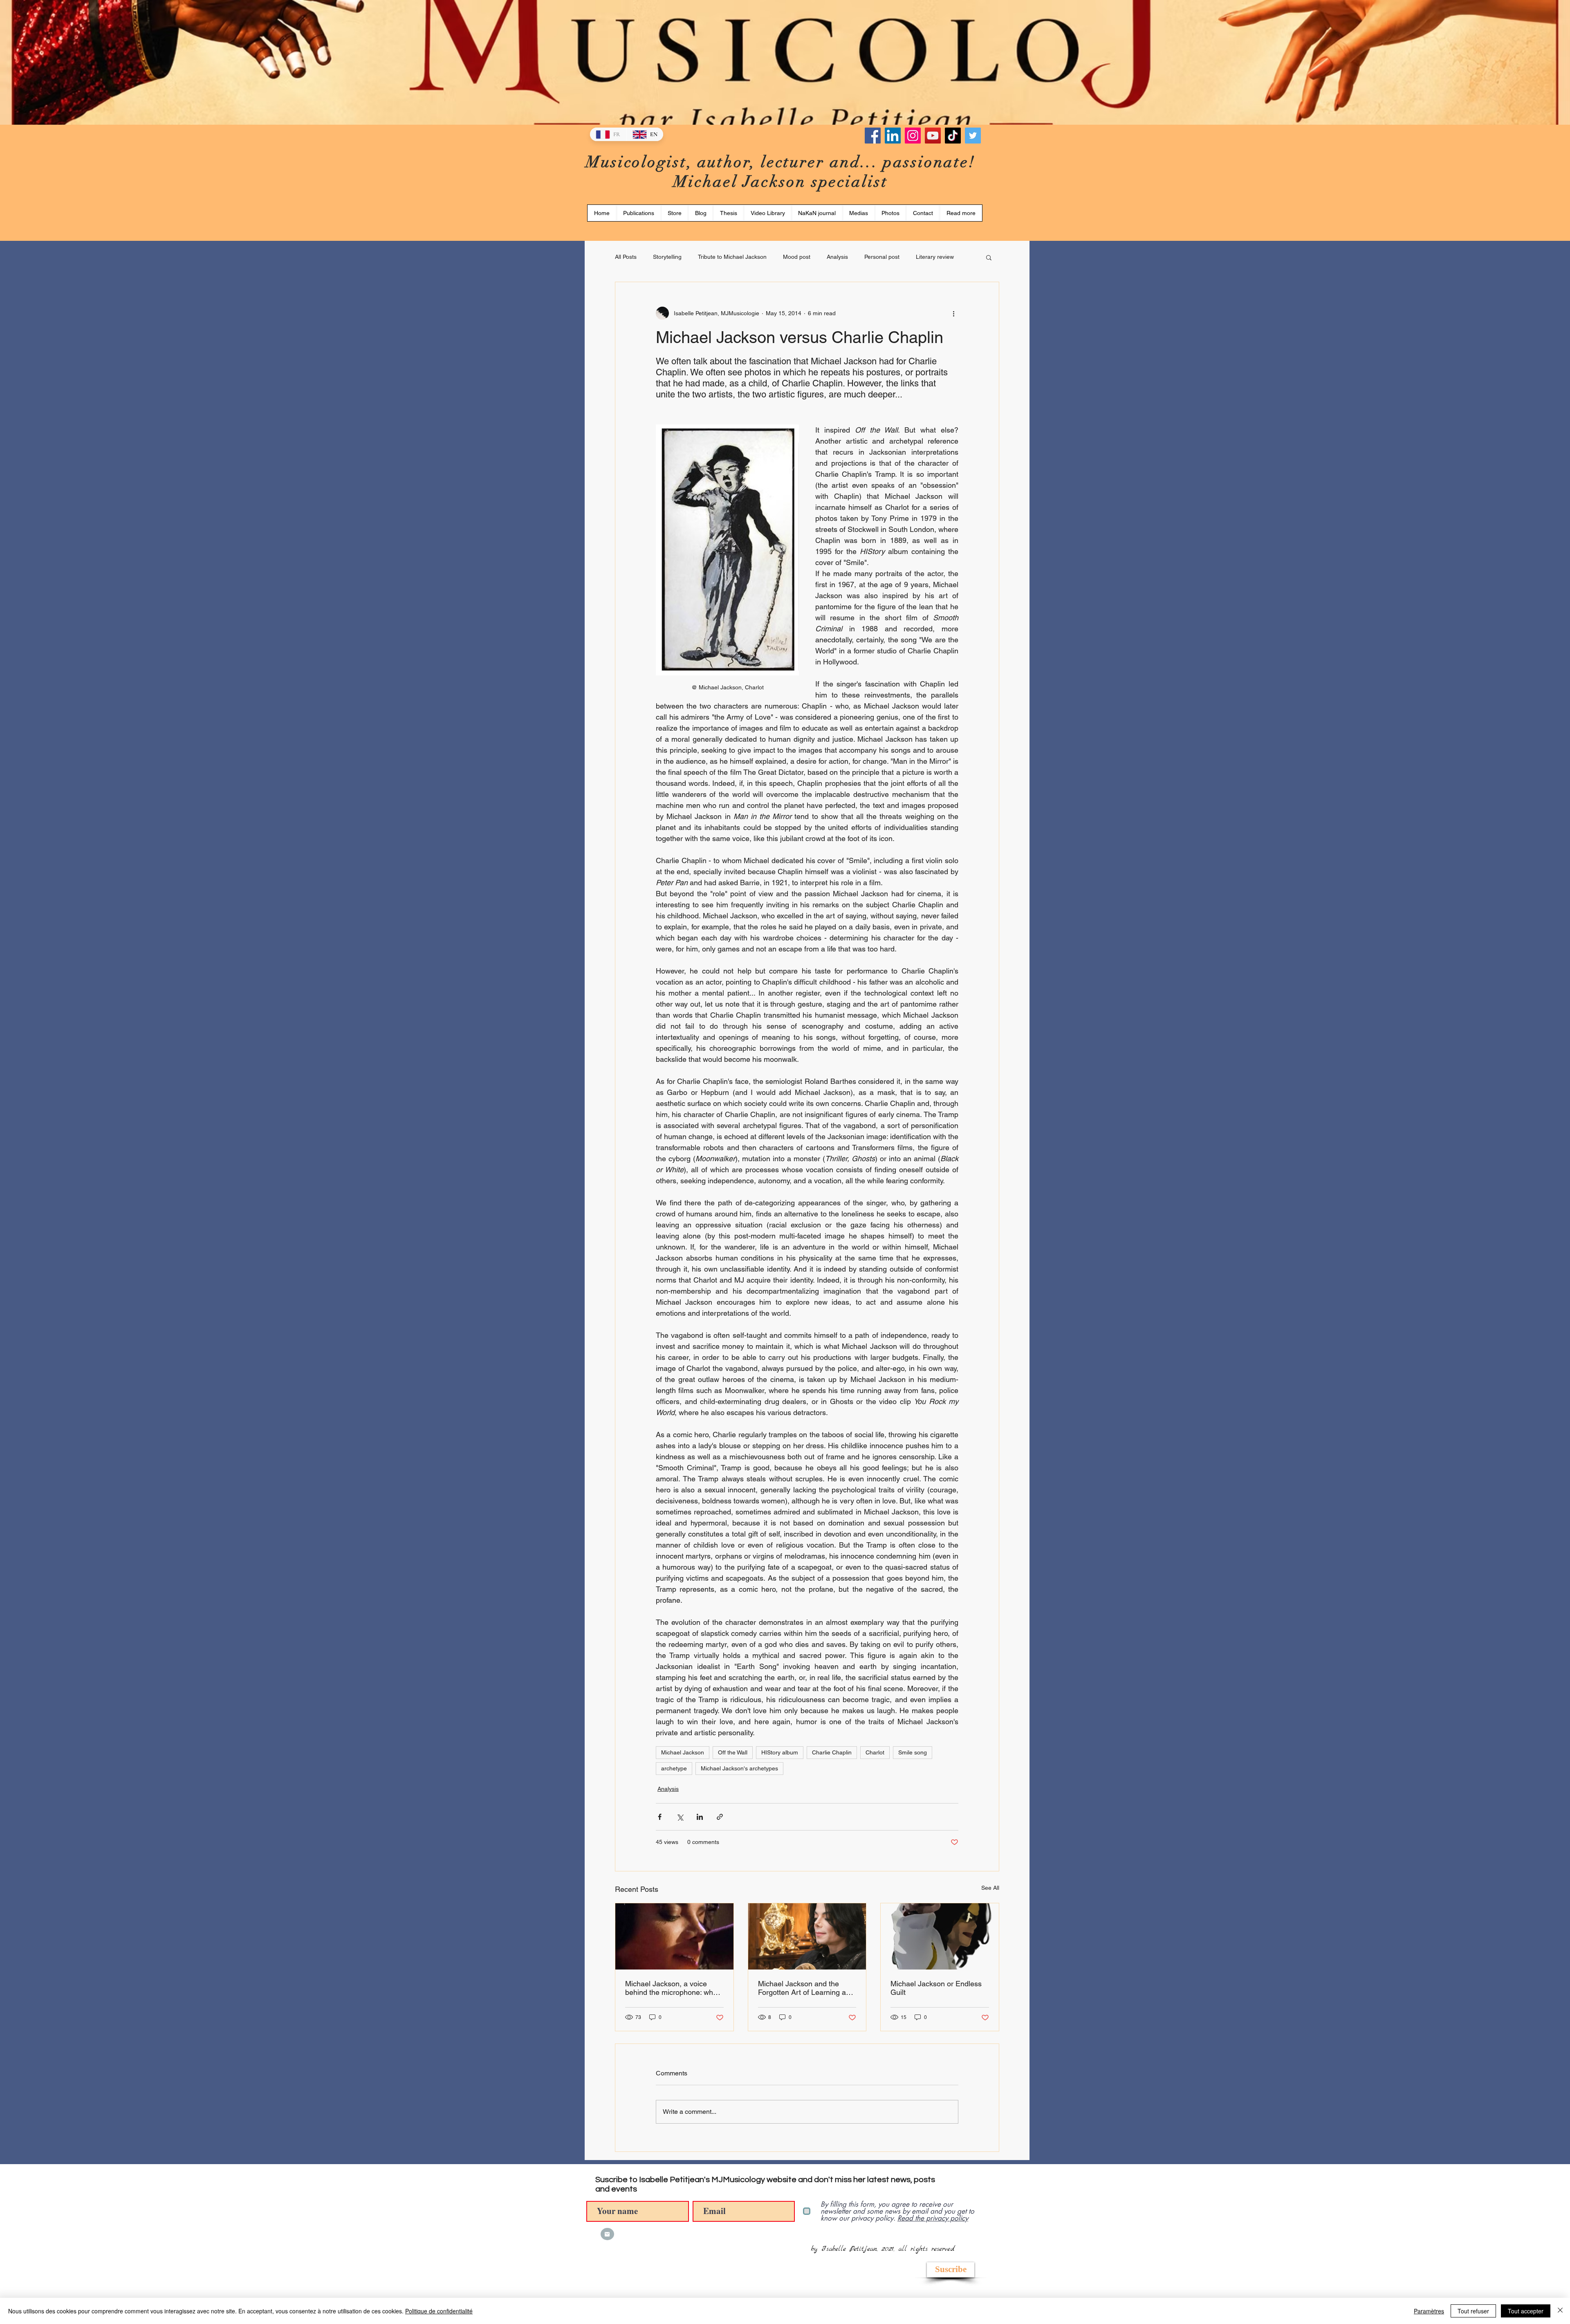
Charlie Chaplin (832, 1752)
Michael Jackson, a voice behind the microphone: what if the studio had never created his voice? (672, 1988)
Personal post (882, 257)
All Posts (626, 257)
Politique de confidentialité (439, 2311)
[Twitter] (973, 136)
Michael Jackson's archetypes (739, 1768)
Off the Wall (733, 1752)
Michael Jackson (683, 1752)
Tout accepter (1526, 2311)
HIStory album (780, 1752)
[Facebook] (873, 136)
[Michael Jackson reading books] (807, 1936)
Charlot (875, 1752)
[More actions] (953, 313)
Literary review (935, 257)
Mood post (797, 257)
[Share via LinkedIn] (700, 1817)
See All (990, 1888)
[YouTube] (933, 136)
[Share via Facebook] (660, 1817)
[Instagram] (913, 136)
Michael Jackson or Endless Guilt (936, 1988)
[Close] (1560, 2311)
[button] (728, 213)
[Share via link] (720, 1817)
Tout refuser (1473, 2311)
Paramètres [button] (1429, 2311)
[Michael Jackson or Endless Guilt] (940, 1936)
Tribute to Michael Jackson (732, 257)
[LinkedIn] (893, 136)
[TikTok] (953, 136)
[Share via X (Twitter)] (680, 1817)
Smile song (913, 1752)
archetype (674, 1768)
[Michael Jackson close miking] (674, 1936)
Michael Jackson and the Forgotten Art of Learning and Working (806, 1988)
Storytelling (667, 257)
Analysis (837, 257)
